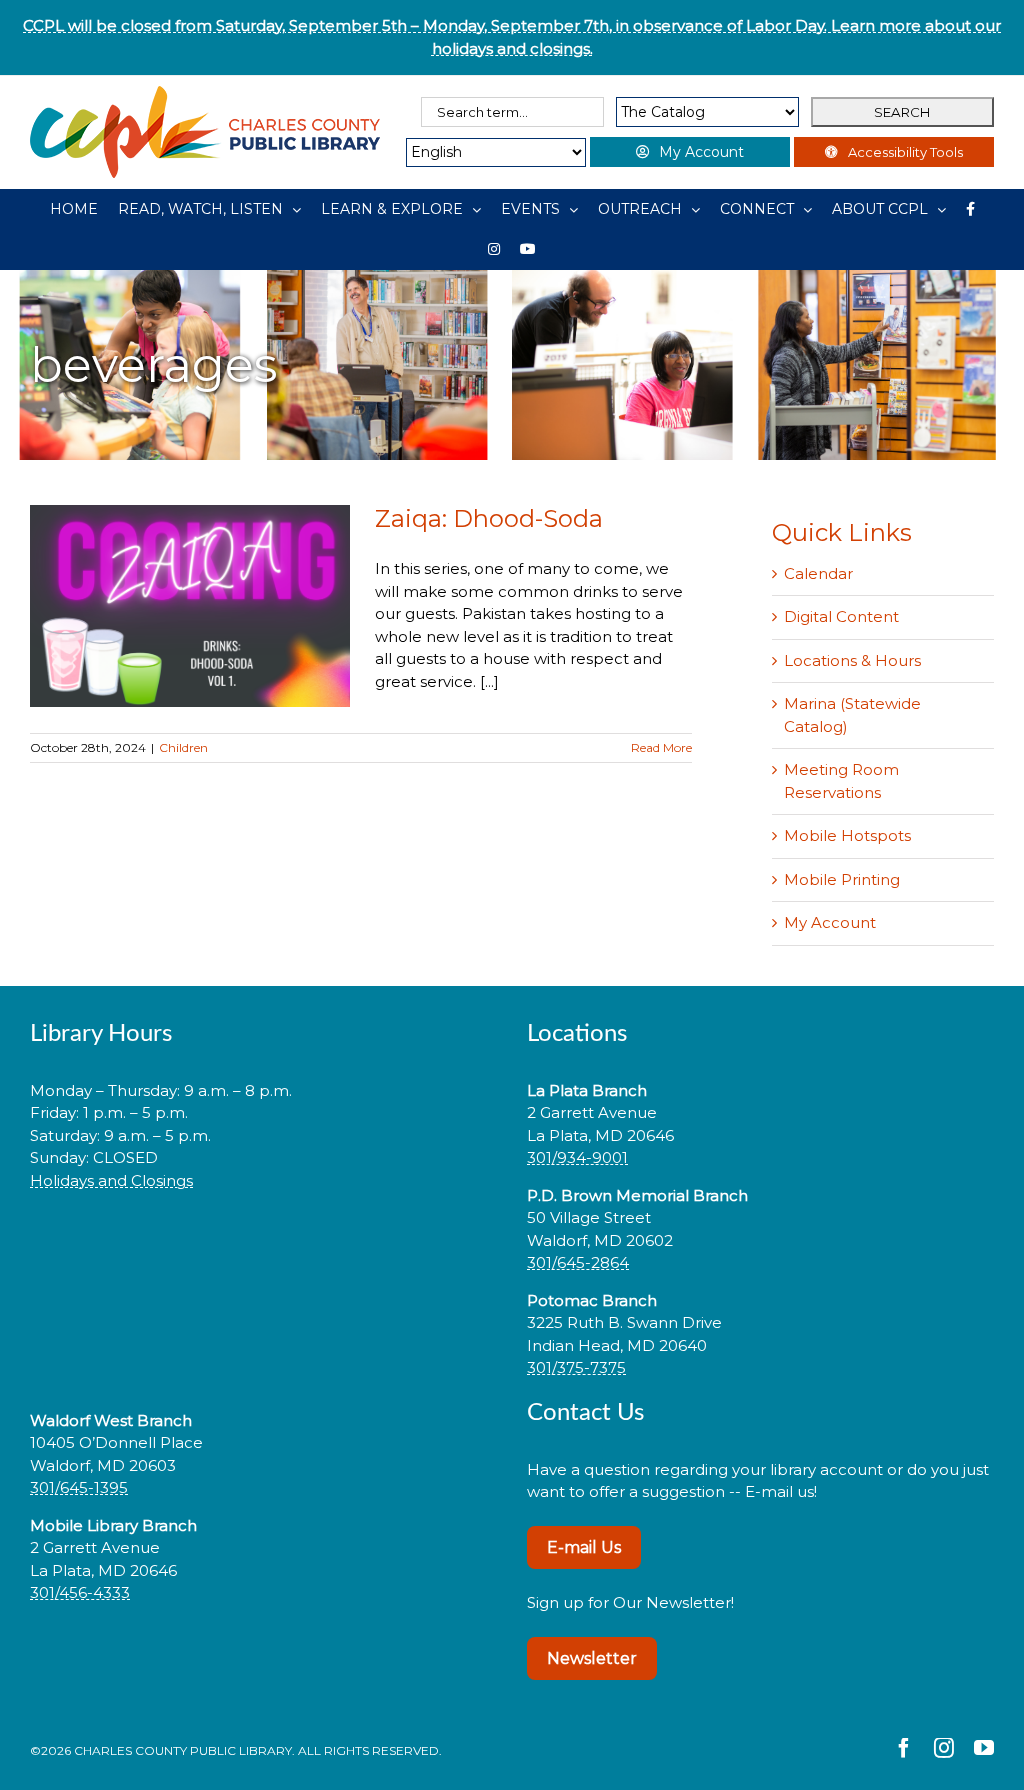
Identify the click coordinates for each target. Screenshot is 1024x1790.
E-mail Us (584, 1547)
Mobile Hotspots (847, 835)
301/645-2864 (578, 1262)
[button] (264, 1243)
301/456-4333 (80, 1592)
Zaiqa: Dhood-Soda (489, 518)
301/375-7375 (576, 1367)
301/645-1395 (79, 1487)
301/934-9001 (577, 1157)
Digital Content (841, 616)
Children (183, 747)
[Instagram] (494, 249)
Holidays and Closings (111, 1180)
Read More (661, 747)
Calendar (818, 573)
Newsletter (592, 1658)
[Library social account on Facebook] (970, 209)
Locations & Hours (852, 660)
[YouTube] (528, 249)
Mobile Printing (842, 879)
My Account (830, 922)
